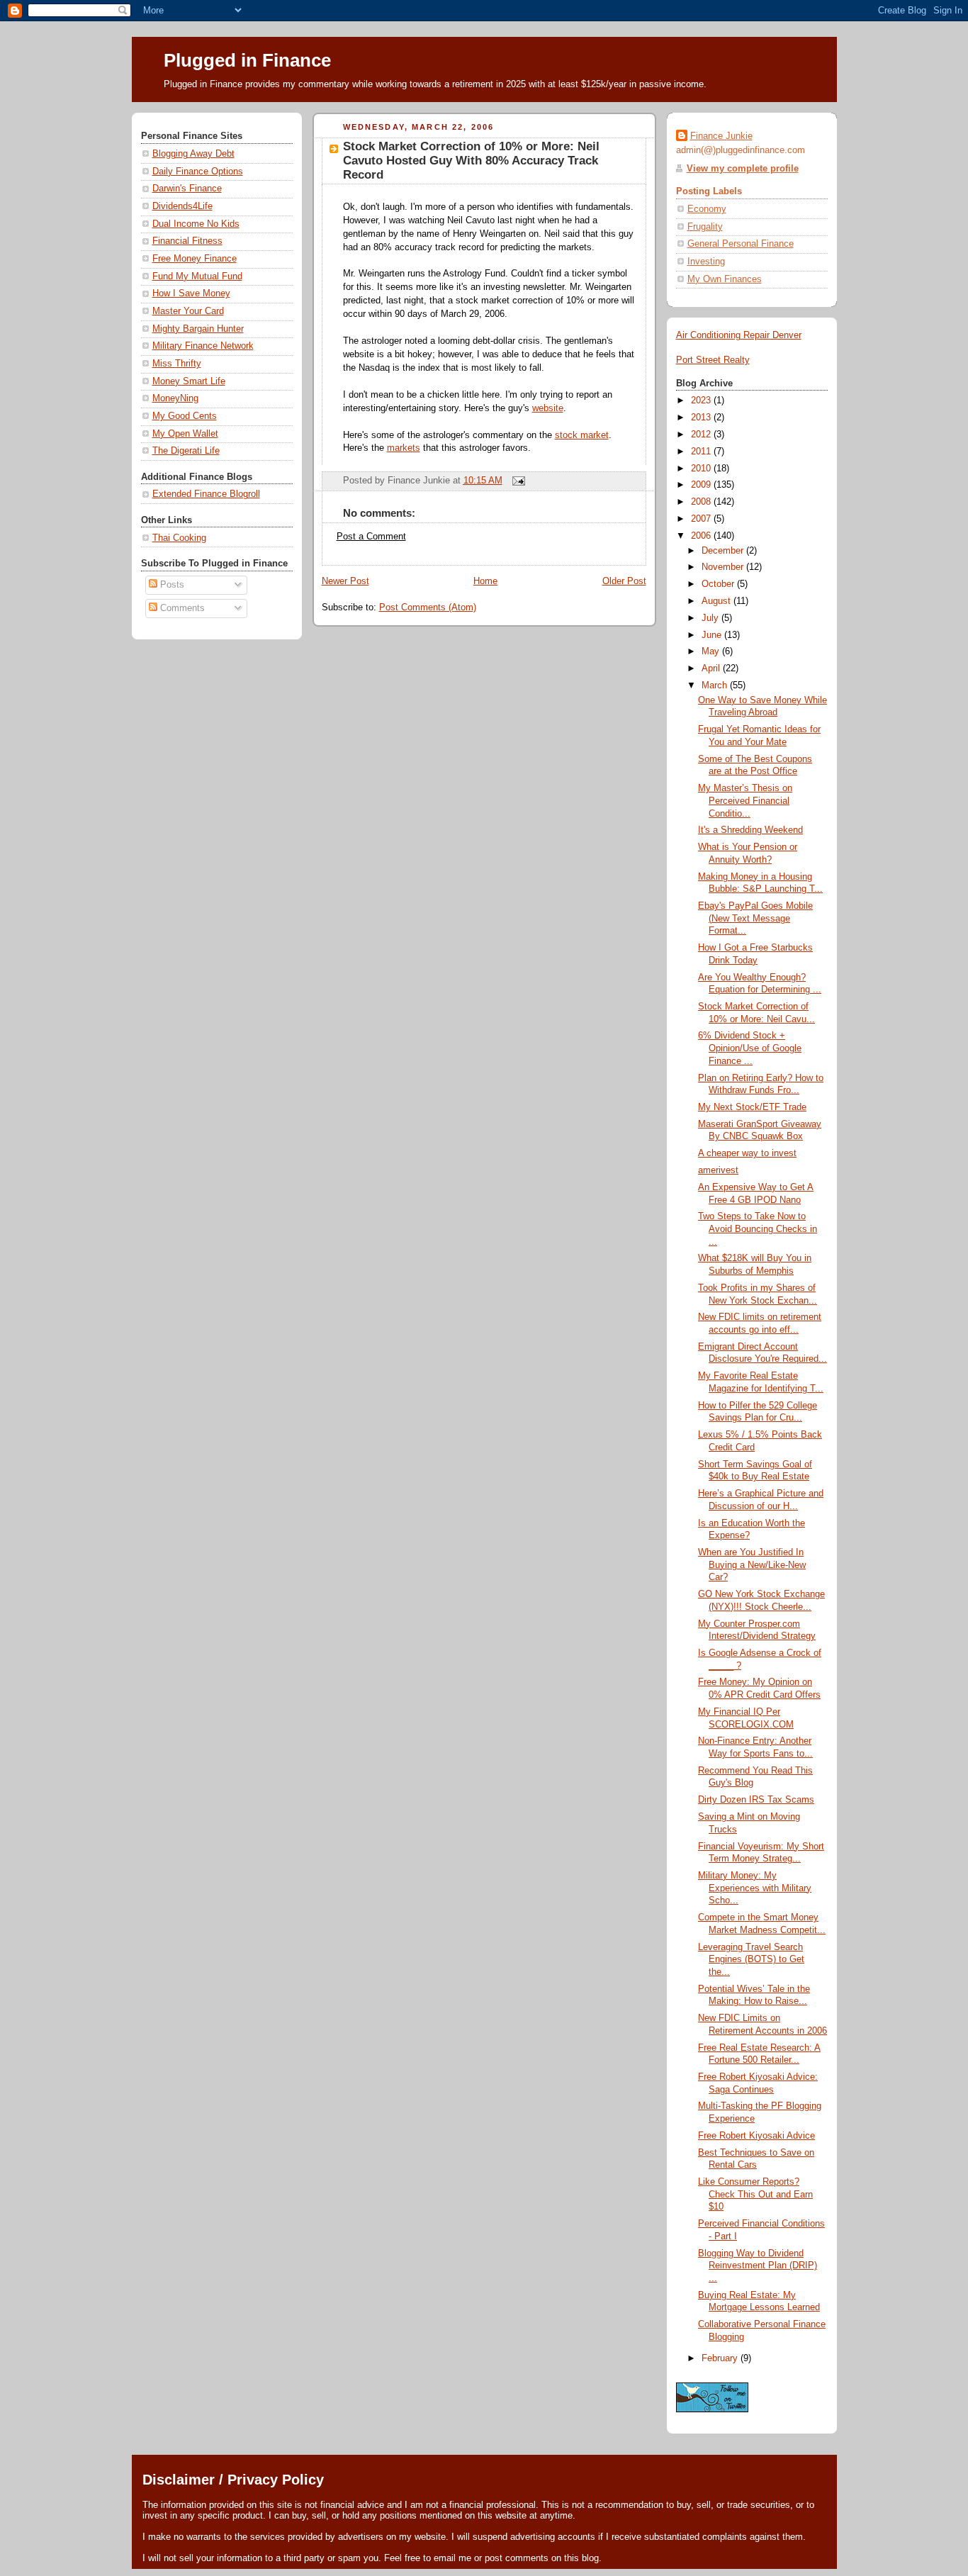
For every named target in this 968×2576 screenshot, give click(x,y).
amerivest (718, 1170)
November (724, 567)
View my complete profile (743, 169)
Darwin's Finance (187, 189)
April (712, 668)
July (711, 618)
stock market (582, 435)
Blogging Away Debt (193, 154)
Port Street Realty (713, 360)
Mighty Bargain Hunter (198, 329)
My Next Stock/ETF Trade (752, 1107)
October (719, 584)
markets (404, 448)
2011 (702, 452)
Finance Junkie (721, 136)
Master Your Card (188, 311)
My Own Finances (725, 279)
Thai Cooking (179, 538)
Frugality (705, 227)
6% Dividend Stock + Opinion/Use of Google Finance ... (750, 1048)
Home (485, 581)
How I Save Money (191, 293)
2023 (702, 401)
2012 (702, 435)
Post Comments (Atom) (428, 607)
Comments (181, 608)
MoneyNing (175, 398)
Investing (706, 262)
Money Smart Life (189, 381)
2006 (702, 536)
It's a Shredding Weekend (750, 830)
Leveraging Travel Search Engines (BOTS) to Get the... (751, 1960)
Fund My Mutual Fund (197, 276)
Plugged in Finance (247, 60)
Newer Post (345, 581)
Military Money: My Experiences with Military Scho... (755, 1888)
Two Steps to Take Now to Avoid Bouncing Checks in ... (758, 1229)
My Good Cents (185, 416)
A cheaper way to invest (747, 1153)
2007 (702, 519)
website (548, 408)
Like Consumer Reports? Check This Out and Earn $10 (755, 2194)
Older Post (624, 581)
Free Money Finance (195, 259)
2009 (702, 485)
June (713, 635)
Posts (171, 585)
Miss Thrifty (177, 364)
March (716, 685)
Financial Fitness (187, 241)
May (712, 651)
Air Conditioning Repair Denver (739, 335)
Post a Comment (371, 537)
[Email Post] (517, 481)
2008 (702, 502)
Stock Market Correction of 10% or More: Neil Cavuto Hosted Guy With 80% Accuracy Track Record (471, 161)
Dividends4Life (182, 206)
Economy (707, 209)
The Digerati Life (186, 451)
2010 (702, 469)
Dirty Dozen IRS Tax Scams (756, 1800)
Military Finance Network (203, 346)
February (721, 2358)
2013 (702, 418)
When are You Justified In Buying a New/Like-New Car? (752, 1565)
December (724, 551)
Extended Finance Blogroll (206, 494)
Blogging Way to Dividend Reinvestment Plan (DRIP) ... (758, 2266)
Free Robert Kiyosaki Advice (756, 2136)
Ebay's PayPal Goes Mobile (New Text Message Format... (755, 918)
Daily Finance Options (198, 172)
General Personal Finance (741, 244)
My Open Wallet (185, 434)
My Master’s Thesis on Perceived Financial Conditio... (745, 801)
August (717, 601)
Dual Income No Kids (196, 224)
